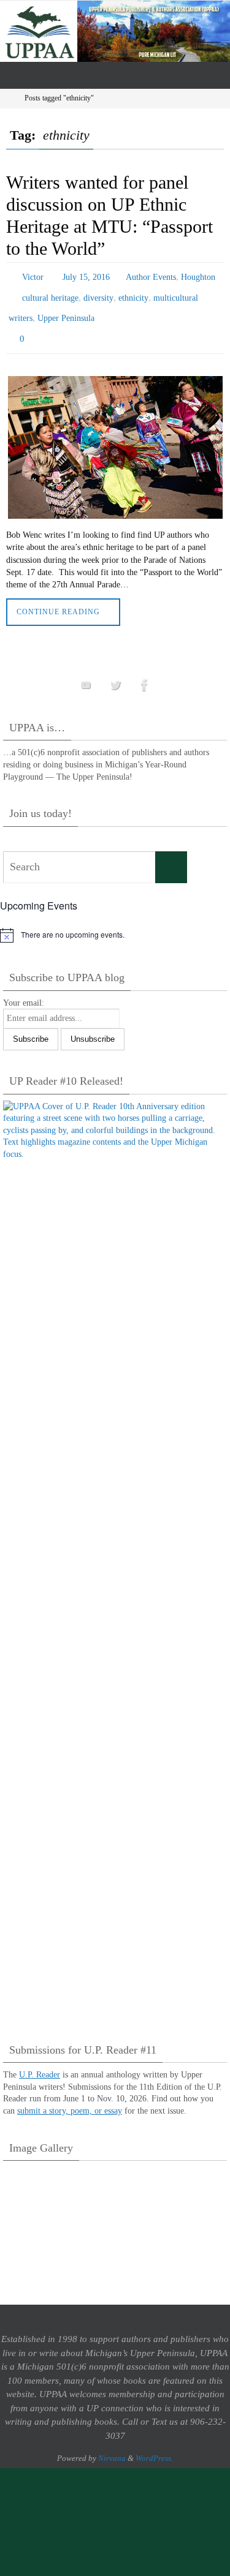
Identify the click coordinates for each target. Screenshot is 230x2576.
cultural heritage (50, 294)
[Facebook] (145, 673)
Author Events (151, 276)
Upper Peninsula (66, 311)
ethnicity (133, 294)
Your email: (24, 991)
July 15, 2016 (86, 276)
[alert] (115, 924)
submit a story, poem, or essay (70, 2100)
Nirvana (112, 2447)
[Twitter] (115, 673)
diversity (98, 294)
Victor (33, 276)
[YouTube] (86, 673)
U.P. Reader (40, 2064)
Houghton (198, 276)
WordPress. (154, 2447)
